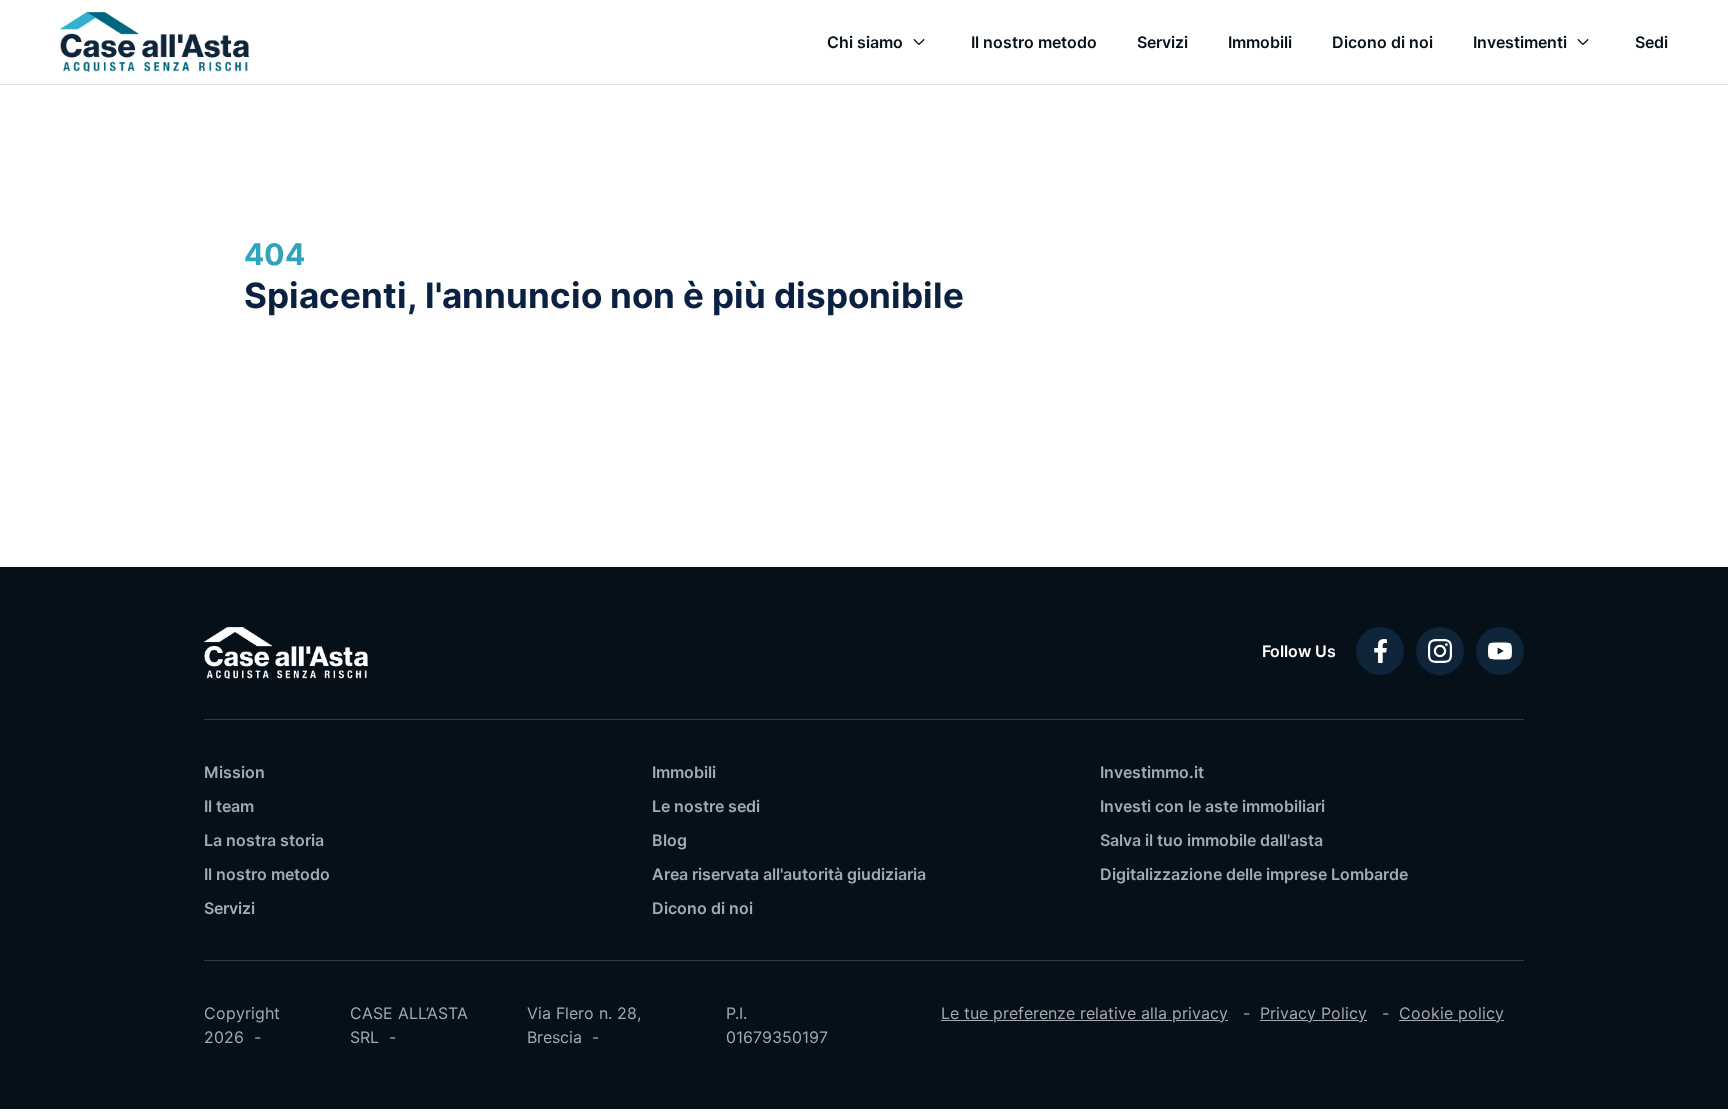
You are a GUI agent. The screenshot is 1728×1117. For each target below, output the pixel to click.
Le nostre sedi (706, 806)
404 (274, 254)
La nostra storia (264, 840)
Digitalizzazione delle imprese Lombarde (1254, 874)
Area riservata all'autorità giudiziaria (789, 874)
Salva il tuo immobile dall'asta (1211, 840)
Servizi (229, 908)
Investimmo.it (1152, 772)
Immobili (684, 772)
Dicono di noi (702, 908)
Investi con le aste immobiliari (1212, 806)
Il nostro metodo (267, 874)
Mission (234, 772)
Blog (669, 840)
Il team (229, 806)
